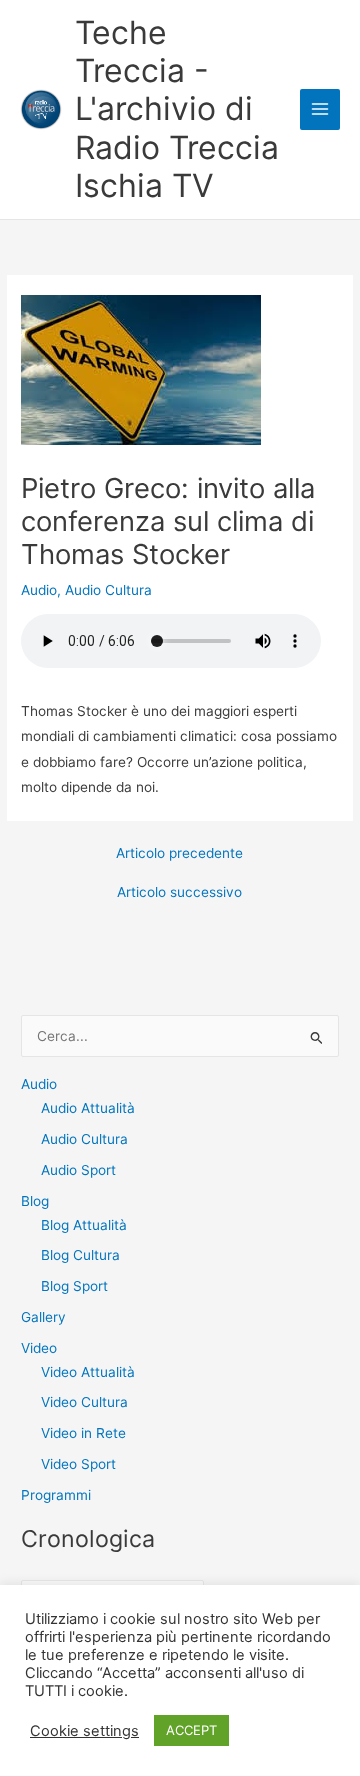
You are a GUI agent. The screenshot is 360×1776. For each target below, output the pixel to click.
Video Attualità (88, 1372)
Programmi (56, 1495)
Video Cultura (84, 1402)
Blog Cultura (80, 1255)
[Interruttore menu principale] (320, 109)
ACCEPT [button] (191, 1730)
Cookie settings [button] (84, 1731)
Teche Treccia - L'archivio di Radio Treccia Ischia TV (177, 109)
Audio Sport (78, 1170)
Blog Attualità (84, 1225)
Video (39, 1348)
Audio (39, 590)
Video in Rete (83, 1433)
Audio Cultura (108, 590)
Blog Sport (74, 1286)
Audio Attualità (88, 1108)
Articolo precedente (179, 854)
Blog (35, 1201)
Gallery (43, 1317)
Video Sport (78, 1464)
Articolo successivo (179, 893)
